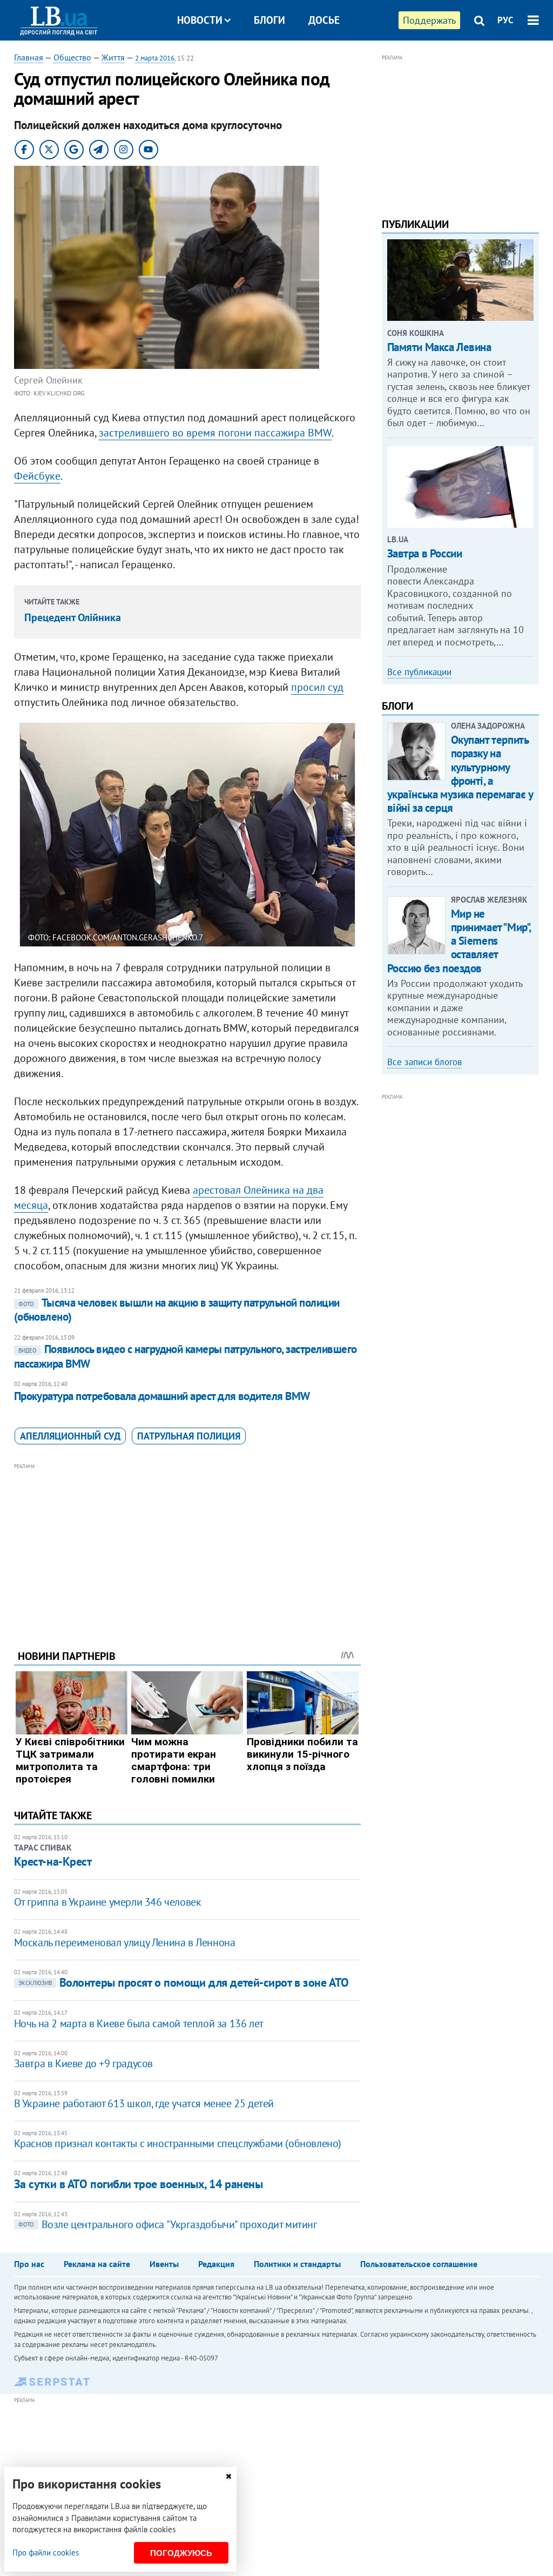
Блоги (269, 20)
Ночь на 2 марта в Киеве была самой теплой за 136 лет (139, 2023)
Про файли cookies (46, 2553)
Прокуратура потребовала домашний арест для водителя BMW (162, 1396)
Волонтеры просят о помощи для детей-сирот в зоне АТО (184, 1982)
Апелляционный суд (70, 1436)
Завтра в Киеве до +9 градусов (83, 2063)
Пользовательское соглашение (419, 2264)
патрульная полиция (189, 1436)
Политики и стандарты (297, 2264)
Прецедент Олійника (73, 617)
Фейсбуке (37, 476)
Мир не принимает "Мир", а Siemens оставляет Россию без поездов (459, 941)
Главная (29, 57)
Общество (72, 57)
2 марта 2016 (155, 58)
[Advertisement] (187, 1548)
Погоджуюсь (181, 2553)
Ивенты (164, 2264)
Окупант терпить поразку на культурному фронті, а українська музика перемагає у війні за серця (460, 774)
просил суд (317, 687)
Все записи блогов (424, 1062)
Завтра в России (425, 553)
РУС (505, 20)
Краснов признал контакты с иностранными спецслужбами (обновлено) (178, 2143)
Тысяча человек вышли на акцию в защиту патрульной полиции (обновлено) (177, 1310)
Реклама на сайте (97, 2264)
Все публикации (419, 672)
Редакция (216, 2264)
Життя (113, 57)
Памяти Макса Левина (439, 347)
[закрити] (228, 2476)
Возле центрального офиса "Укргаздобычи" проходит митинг (168, 2224)
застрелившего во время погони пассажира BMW (215, 433)
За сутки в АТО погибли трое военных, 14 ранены (139, 2184)
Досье (324, 20)
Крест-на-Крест (53, 1861)
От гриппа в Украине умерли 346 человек (108, 1902)
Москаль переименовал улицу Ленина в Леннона (125, 1942)
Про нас (29, 2264)
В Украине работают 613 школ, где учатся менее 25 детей (144, 2103)
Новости (200, 20)
